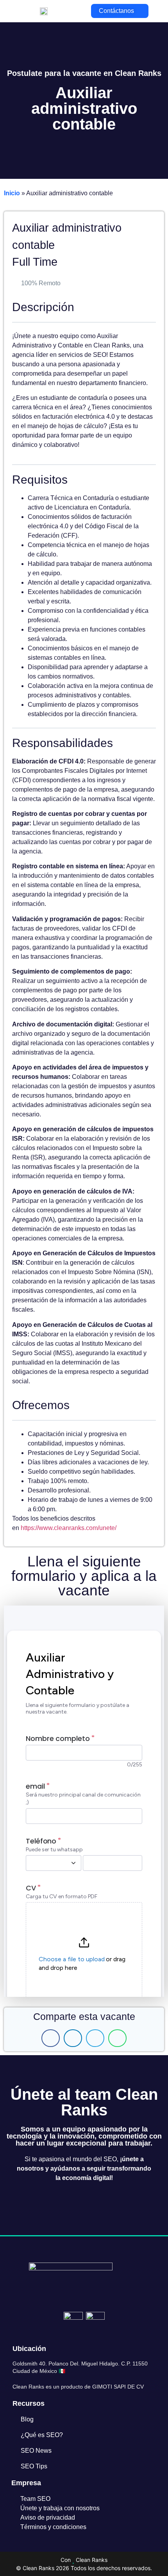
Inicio (12, 193)
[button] (51, 2038)
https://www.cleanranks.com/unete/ (69, 1528)
